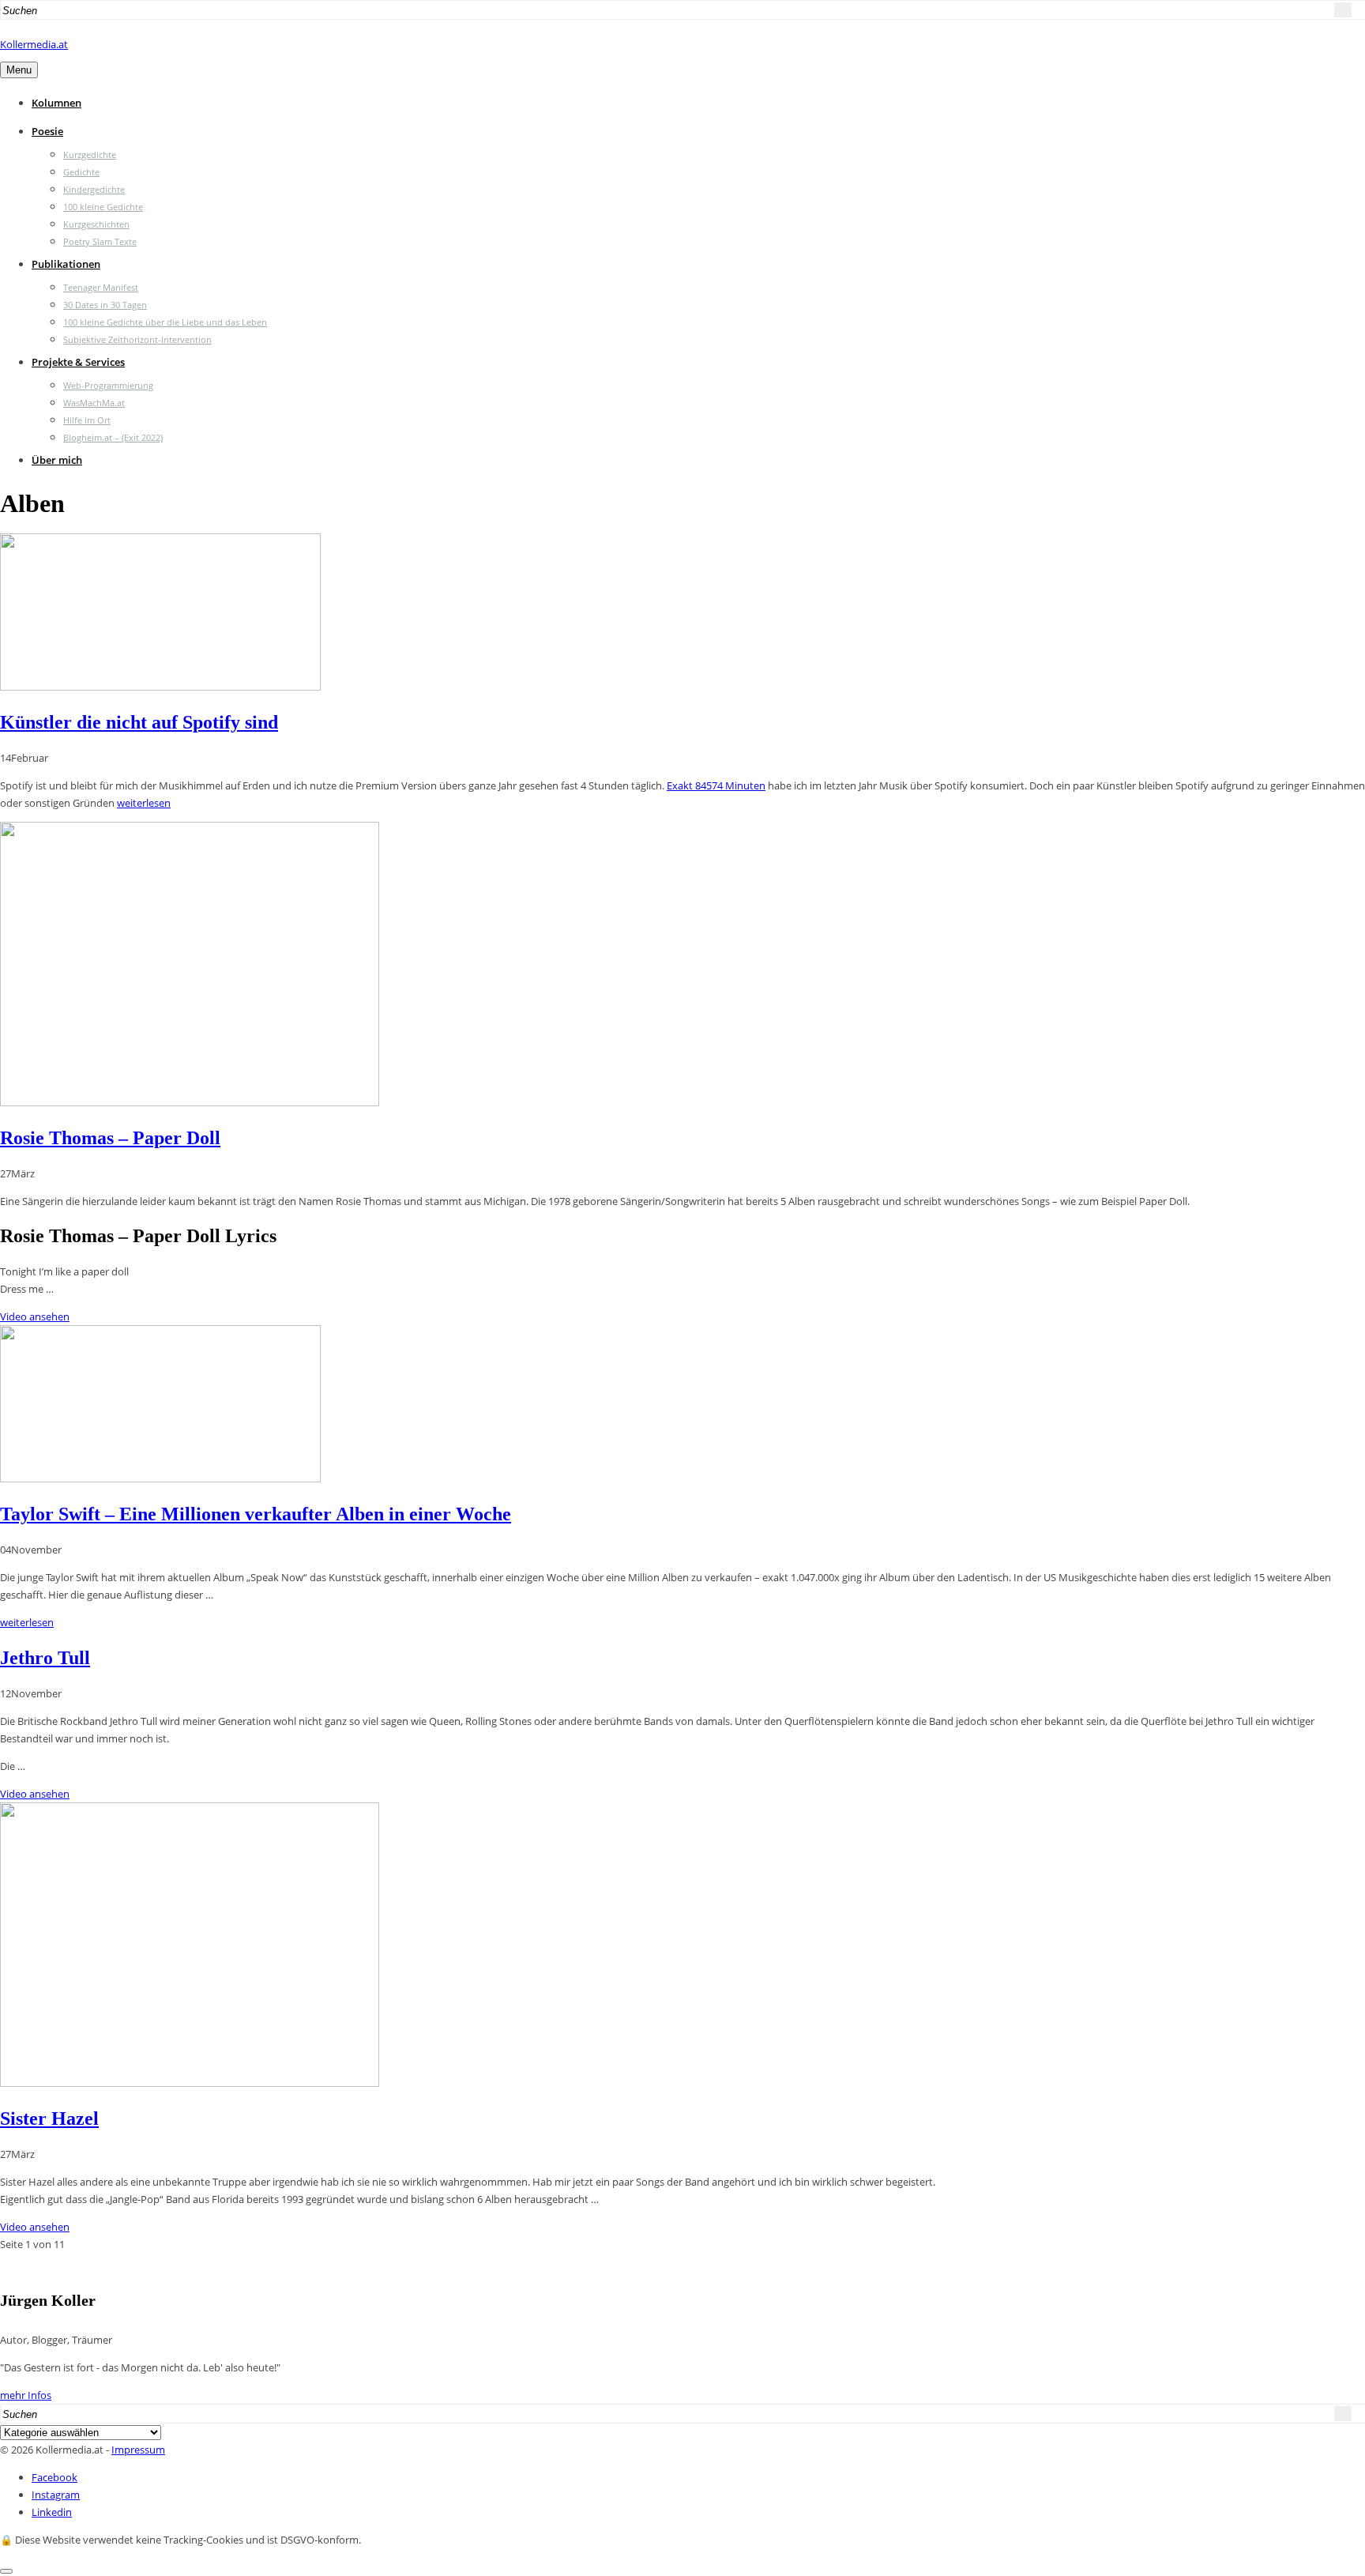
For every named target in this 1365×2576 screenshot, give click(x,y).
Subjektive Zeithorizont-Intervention (137, 339)
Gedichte (81, 172)
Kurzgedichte (90, 154)
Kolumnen (56, 103)
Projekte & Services (78, 362)
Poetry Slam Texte (100, 241)
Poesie (47, 131)
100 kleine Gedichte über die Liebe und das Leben (165, 322)
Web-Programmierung (108, 385)
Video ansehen (35, 1316)
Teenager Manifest (101, 287)
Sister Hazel (49, 2118)
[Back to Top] (6, 2571)
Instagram (56, 2495)
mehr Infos (26, 2395)
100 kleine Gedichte (103, 207)
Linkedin (52, 2512)
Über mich (57, 460)
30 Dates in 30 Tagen (105, 305)
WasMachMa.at (94, 403)
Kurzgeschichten (96, 224)
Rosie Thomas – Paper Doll (110, 1138)
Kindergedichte (94, 189)
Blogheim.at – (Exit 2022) (113, 437)
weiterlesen (144, 803)
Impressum (138, 2450)
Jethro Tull (45, 1658)
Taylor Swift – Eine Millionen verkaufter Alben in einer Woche (256, 1514)
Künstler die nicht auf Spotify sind (139, 722)
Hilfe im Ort (87, 420)
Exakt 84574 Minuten (716, 785)
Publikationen (66, 264)
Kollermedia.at (34, 44)
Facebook (55, 2477)
